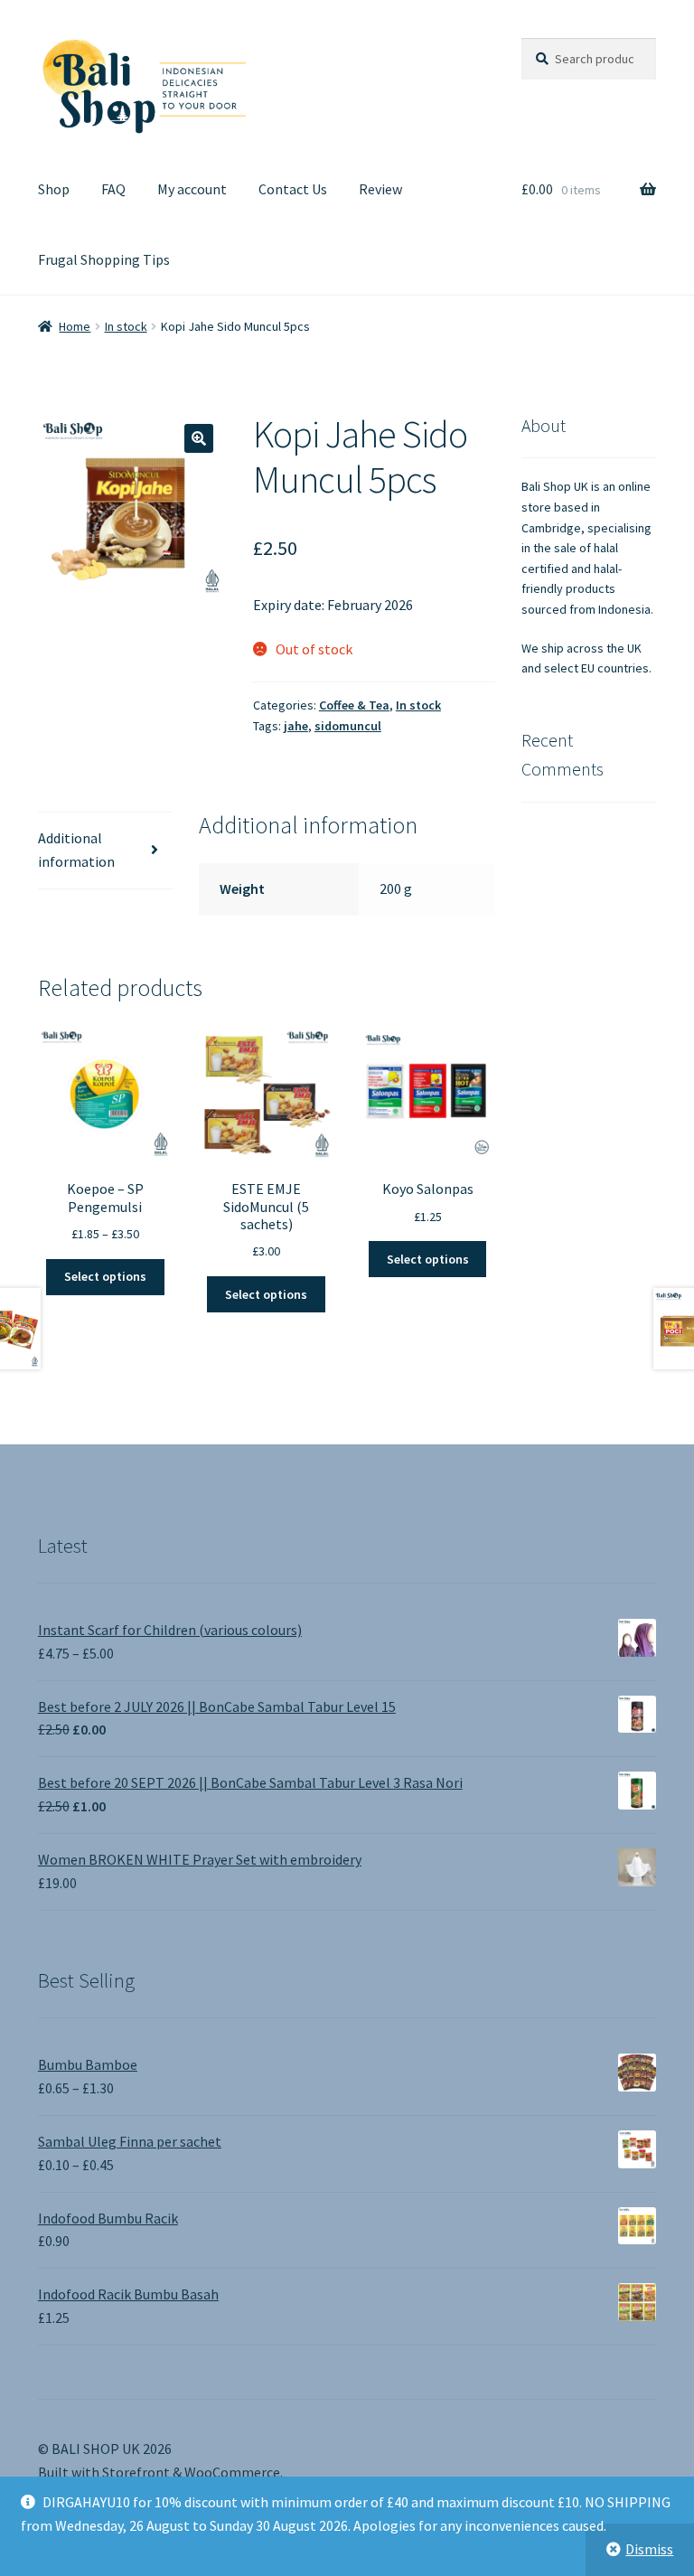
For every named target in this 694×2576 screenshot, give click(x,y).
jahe (296, 726)
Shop (54, 189)
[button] (199, 438)
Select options (105, 1276)
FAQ (113, 189)
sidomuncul (348, 726)
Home (75, 326)
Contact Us (293, 189)
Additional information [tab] (76, 850)
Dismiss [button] (649, 2549)
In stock (126, 326)
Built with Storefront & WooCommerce (159, 2472)
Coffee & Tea (354, 705)
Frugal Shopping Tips (104, 259)
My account (192, 189)
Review (380, 189)
